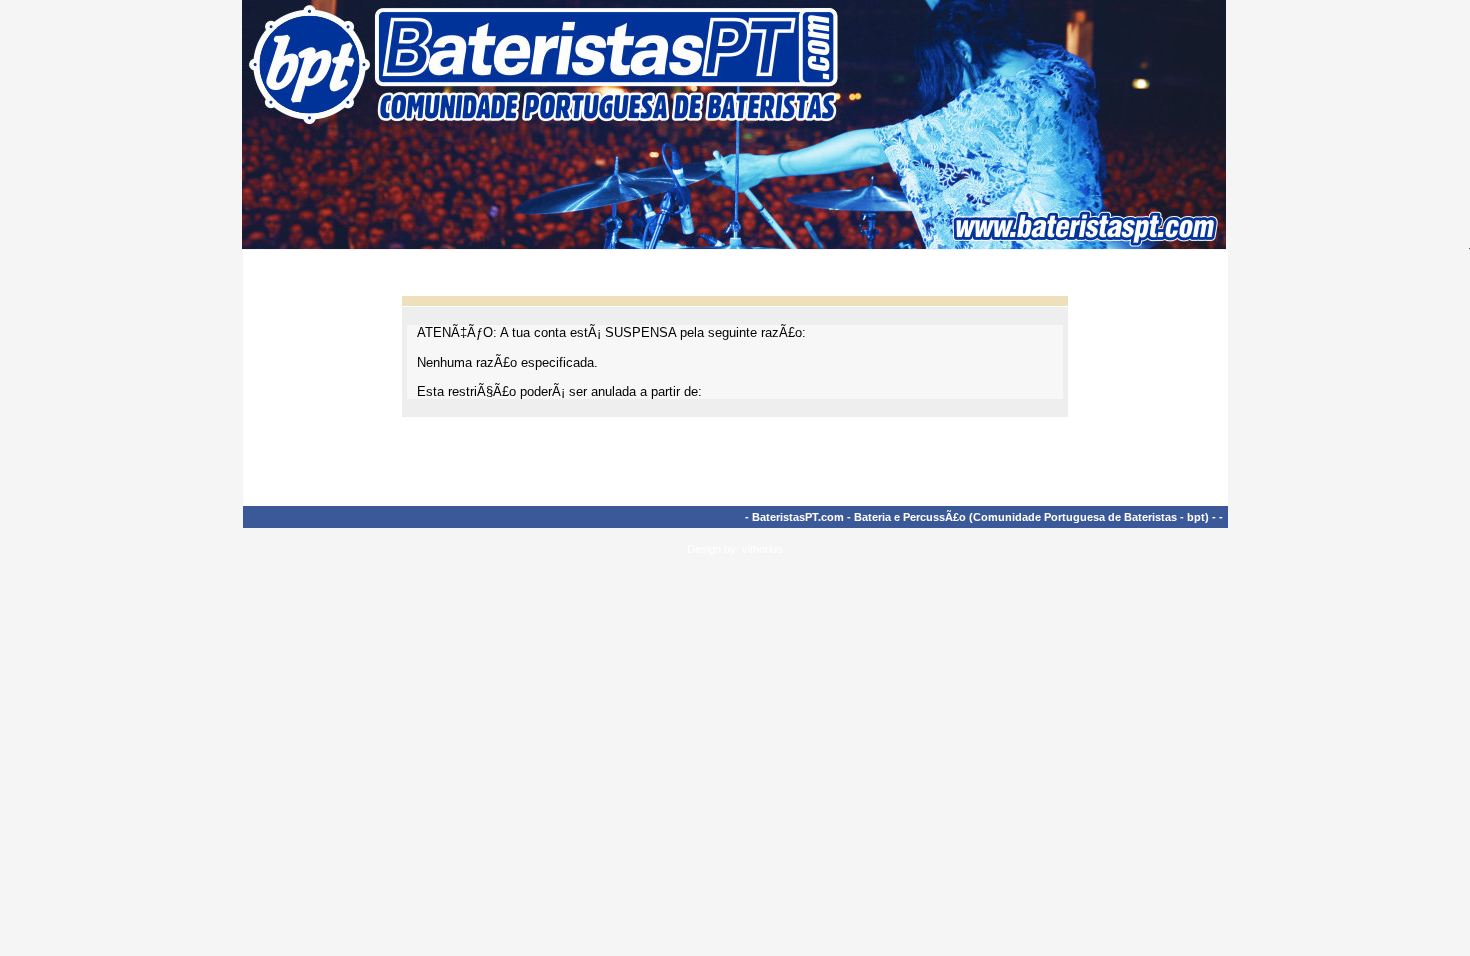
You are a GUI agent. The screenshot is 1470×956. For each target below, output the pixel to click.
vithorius (762, 549)
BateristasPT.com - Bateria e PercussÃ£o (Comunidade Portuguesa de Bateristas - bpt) (980, 517)
